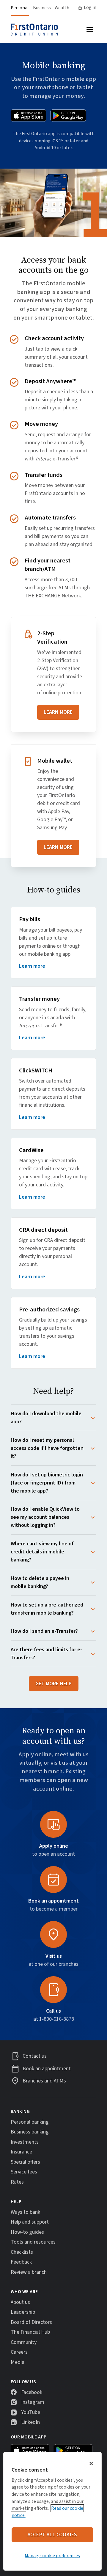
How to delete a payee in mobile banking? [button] (40, 1582)
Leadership (23, 2312)
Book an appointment (53, 1901)
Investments (25, 2142)
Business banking (30, 2132)
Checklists (22, 2252)
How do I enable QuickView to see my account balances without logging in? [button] (45, 1517)
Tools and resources (33, 2242)
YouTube (31, 2412)
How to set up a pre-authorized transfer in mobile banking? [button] (47, 1609)
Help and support (30, 2222)
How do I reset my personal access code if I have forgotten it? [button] (47, 1448)
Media (18, 2362)
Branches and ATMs (44, 2081)
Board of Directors (31, 2322)
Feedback (21, 2262)
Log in (90, 7)
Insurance (21, 2152)
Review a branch (29, 2272)
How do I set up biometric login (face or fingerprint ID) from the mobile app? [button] (47, 1483)
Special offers (25, 2162)
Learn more (58, 712)
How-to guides (27, 2232)
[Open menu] (90, 30)
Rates (17, 2182)
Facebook (32, 2392)
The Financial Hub (30, 2332)
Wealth (62, 8)
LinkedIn (30, 2422)
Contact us (35, 2056)
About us (20, 2302)
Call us (53, 2011)
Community (24, 2342)
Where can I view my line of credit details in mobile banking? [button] (42, 1552)
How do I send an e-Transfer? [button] (44, 1631)
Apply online (54, 1846)
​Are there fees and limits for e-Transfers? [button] (46, 1654)
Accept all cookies (52, 2535)
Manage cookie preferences (52, 2556)
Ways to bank (25, 2212)
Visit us (54, 1956)
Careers (19, 2352)
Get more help (53, 1684)
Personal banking (30, 2122)
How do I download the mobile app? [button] (46, 1418)
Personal (20, 8)
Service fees (24, 2172)
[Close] (91, 2464)
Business (42, 8)
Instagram (33, 2402)
